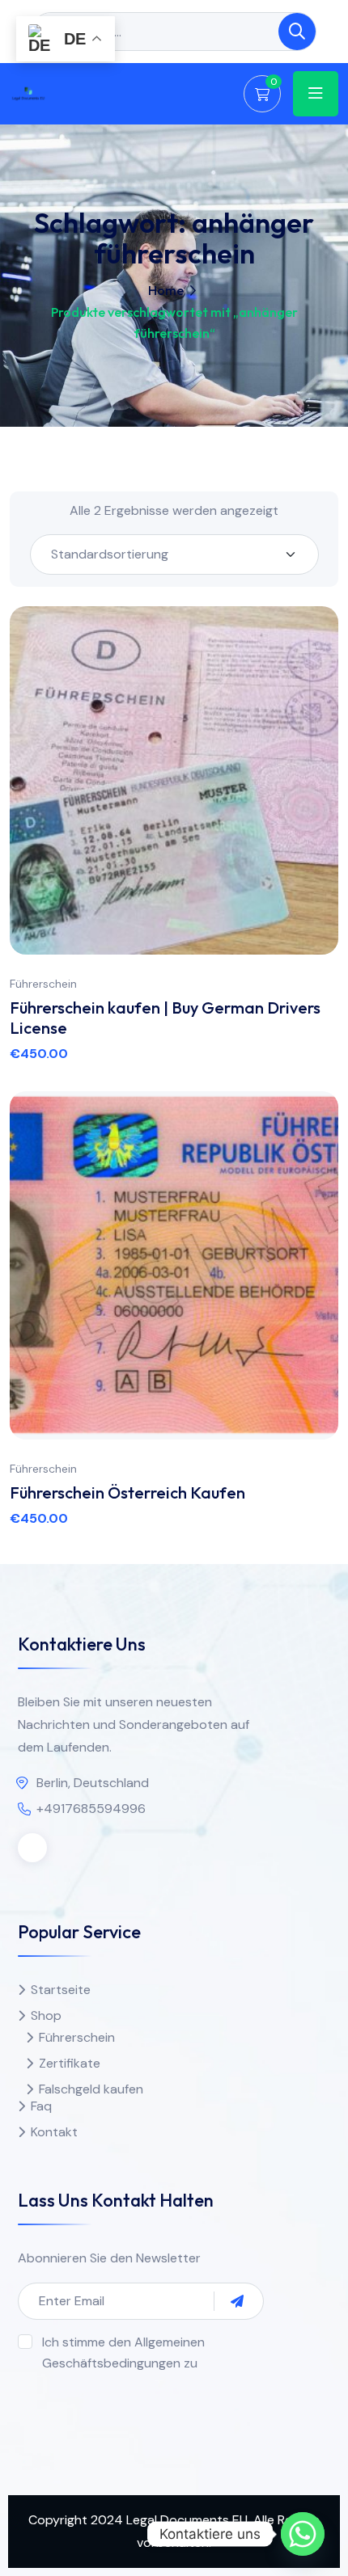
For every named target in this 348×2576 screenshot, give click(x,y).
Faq (41, 2106)
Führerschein (43, 984)
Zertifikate (70, 2063)
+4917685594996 (91, 1809)
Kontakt (54, 2132)
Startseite (61, 1990)
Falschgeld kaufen (91, 2089)
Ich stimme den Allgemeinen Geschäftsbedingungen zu (123, 2353)
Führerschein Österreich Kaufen (127, 1492)
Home (166, 290)
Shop (46, 2015)
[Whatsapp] (303, 2534)
